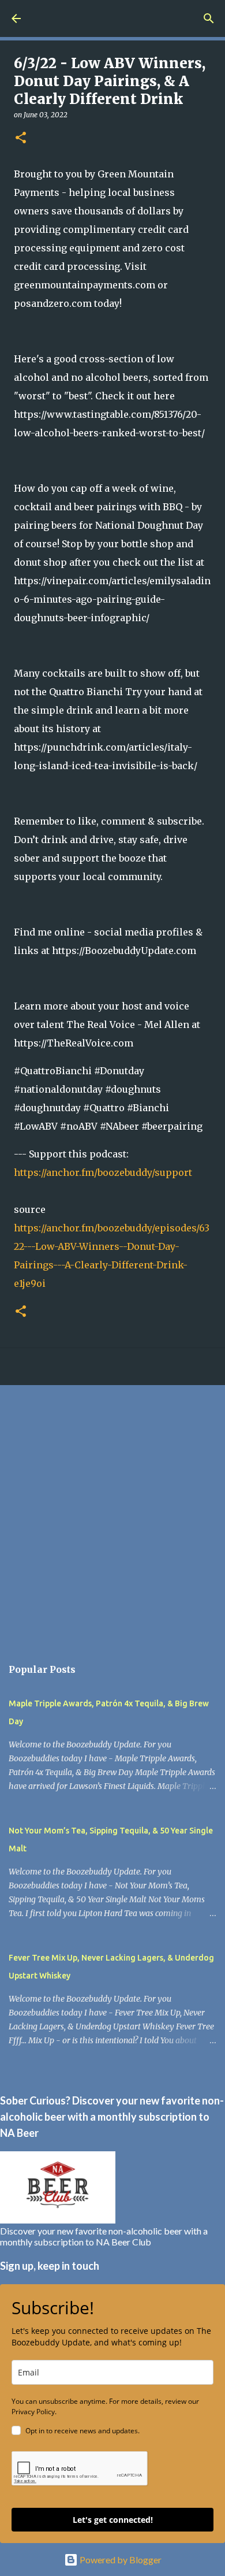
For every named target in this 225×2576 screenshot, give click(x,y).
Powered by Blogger (120, 2560)
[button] (21, 138)
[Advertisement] (112, 1515)
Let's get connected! (113, 2520)
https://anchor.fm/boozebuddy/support (103, 1172)
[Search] (209, 18)
